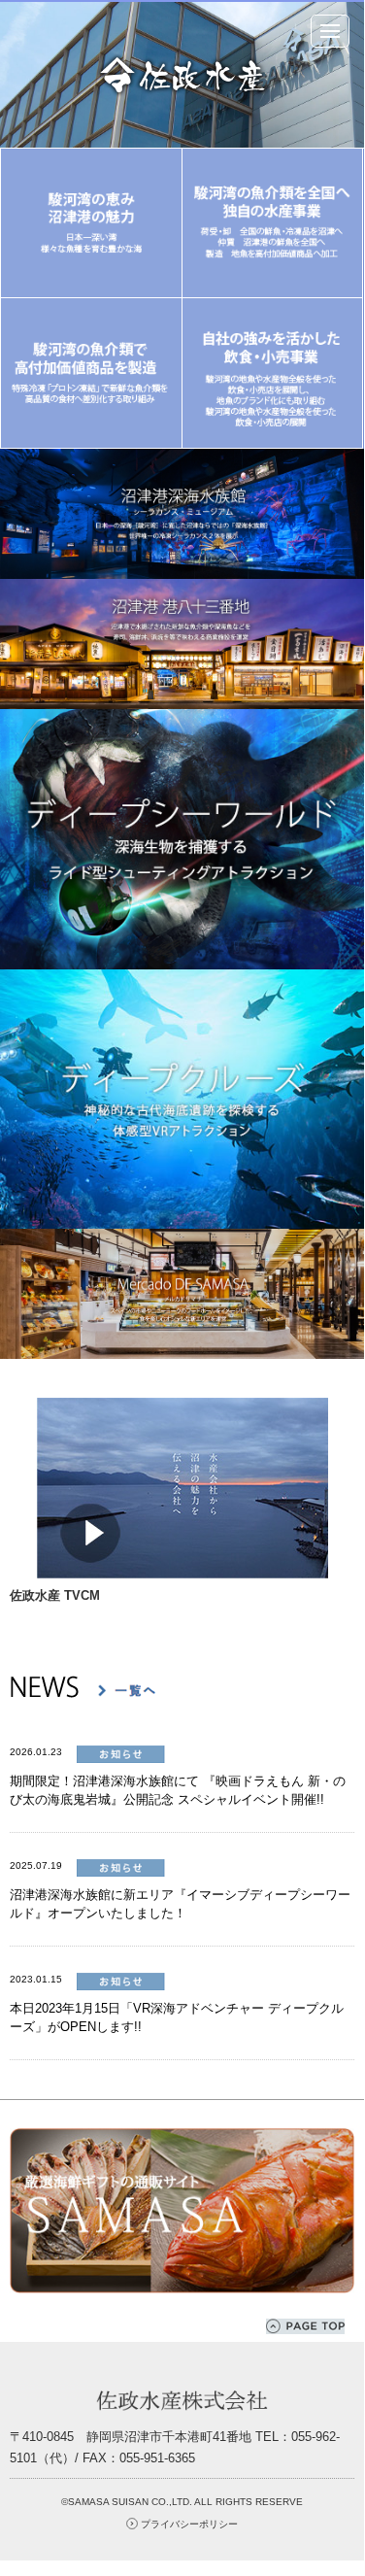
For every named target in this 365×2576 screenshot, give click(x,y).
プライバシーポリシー (189, 2524)
